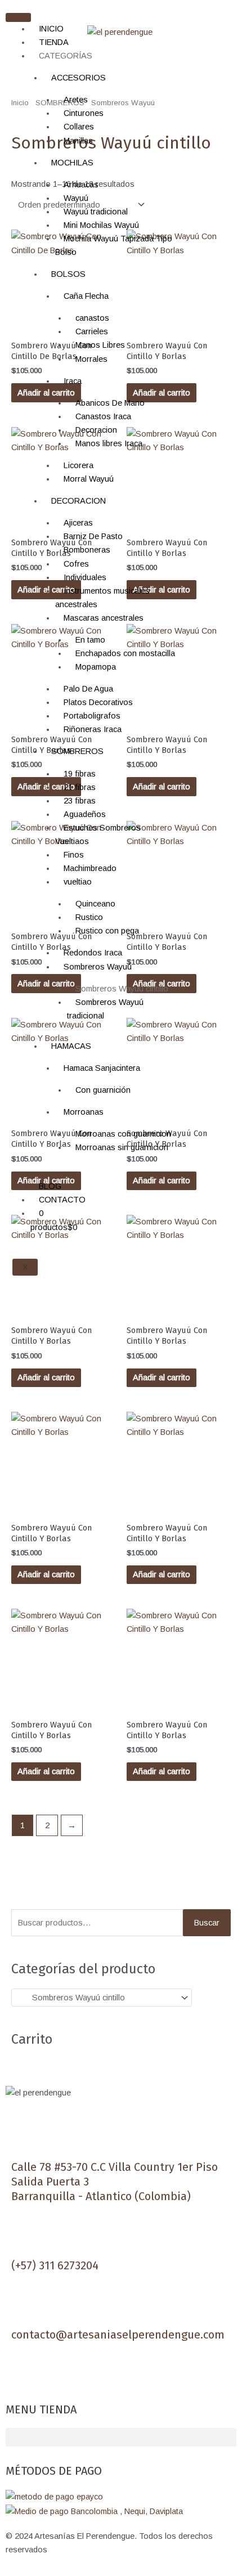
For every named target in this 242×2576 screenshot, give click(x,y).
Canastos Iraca (103, 416)
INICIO (51, 29)
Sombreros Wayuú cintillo (122, 989)
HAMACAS (71, 1046)
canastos (92, 318)
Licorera (79, 465)
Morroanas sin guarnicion (122, 1147)
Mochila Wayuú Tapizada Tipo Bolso (114, 245)
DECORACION (79, 501)
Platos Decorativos (98, 702)
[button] (121, 2437)
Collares (79, 127)
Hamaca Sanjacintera (102, 1068)
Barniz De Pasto (93, 536)
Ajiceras (78, 523)
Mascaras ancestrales (104, 618)
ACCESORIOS (79, 78)
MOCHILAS (72, 163)
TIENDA (54, 42)
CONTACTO (62, 1200)
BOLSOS (68, 274)
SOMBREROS (77, 751)
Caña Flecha (86, 296)
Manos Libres (100, 345)
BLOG (50, 1186)
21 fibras (80, 787)
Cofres (76, 564)
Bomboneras (87, 550)
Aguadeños (85, 814)
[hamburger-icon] (18, 17)
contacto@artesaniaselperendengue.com (118, 2335)
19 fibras (80, 774)
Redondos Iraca (93, 953)
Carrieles (92, 331)
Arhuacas (81, 185)
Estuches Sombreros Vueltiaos (98, 834)
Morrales (91, 359)
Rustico (89, 917)
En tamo (90, 640)
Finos (74, 855)
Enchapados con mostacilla (125, 653)
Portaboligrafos (92, 716)
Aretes (76, 100)
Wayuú (76, 198)
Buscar (207, 1923)
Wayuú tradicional (96, 212)
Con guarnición (103, 1090)
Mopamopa (96, 667)
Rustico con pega (107, 931)
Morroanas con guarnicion (123, 1134)
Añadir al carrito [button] (162, 1181)
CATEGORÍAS (66, 56)
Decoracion (96, 430)
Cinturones (84, 113)
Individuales (85, 577)
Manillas (78, 141)
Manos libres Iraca (109, 443)
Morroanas (84, 1112)
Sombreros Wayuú (98, 967)
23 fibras (80, 801)
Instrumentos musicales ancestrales (102, 598)
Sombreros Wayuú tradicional (105, 1009)
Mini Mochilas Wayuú (101, 225)
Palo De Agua (88, 689)
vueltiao (78, 882)
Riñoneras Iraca (93, 729)
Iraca (73, 381)
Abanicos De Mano (110, 403)
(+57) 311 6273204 (55, 2265)
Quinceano (95, 904)
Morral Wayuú (89, 479)
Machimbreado (90, 868)
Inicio (20, 103)
